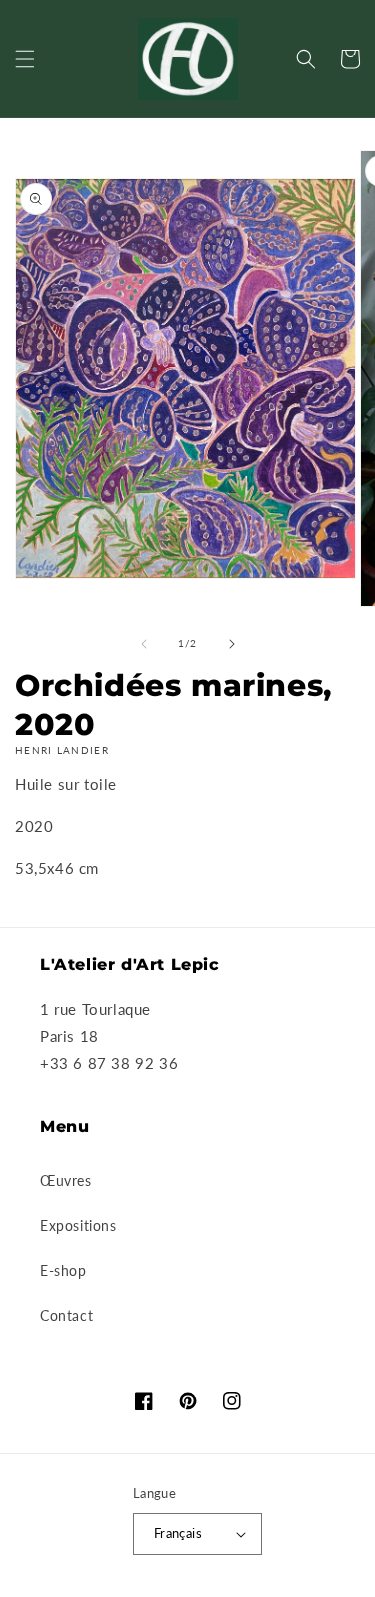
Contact (66, 1315)
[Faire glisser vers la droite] (232, 644)
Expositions (78, 1225)
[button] (25, 59)
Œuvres (66, 1180)
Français (178, 1533)
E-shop (63, 1270)
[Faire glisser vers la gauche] (144, 644)
